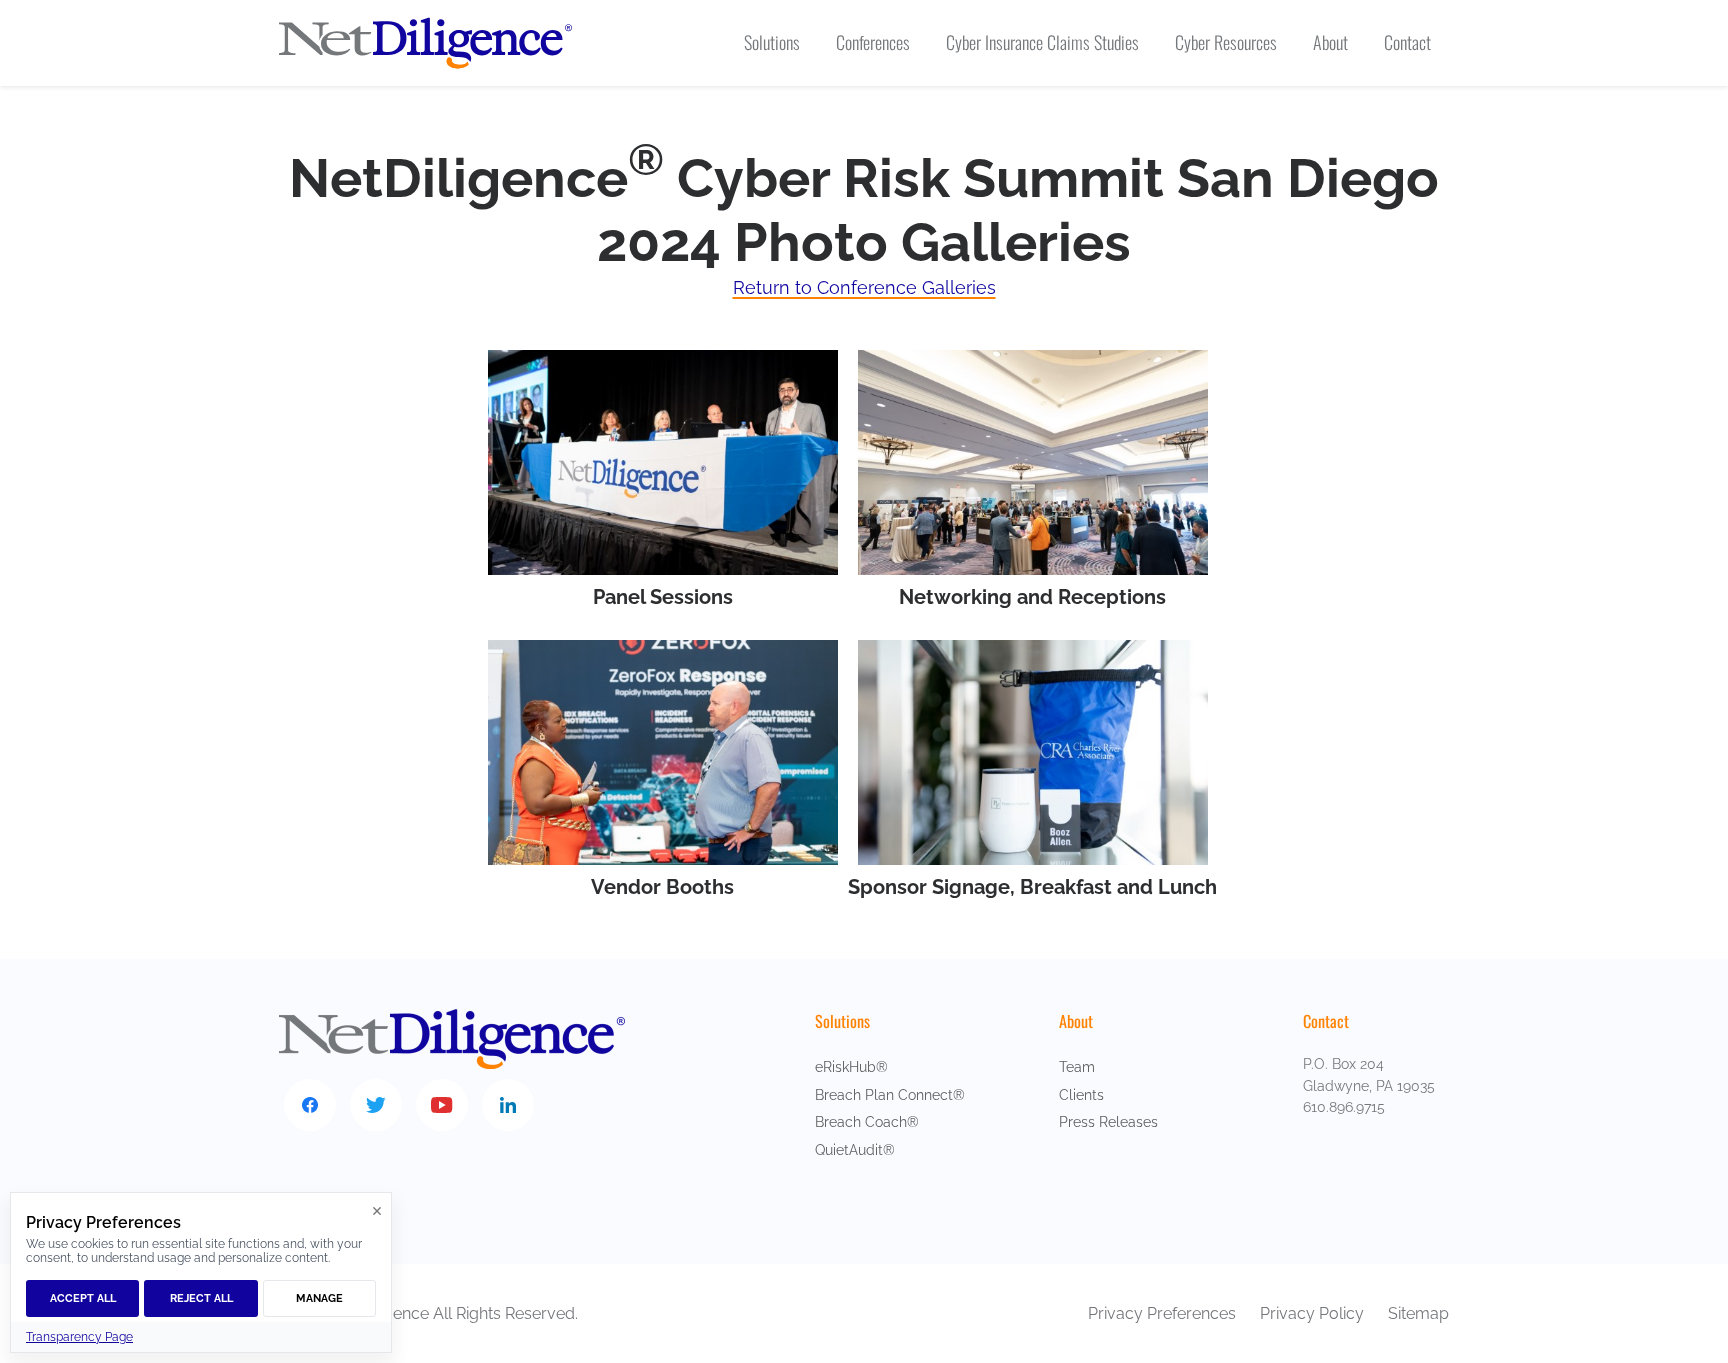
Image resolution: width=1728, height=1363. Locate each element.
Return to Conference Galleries (864, 287)
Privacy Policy (1314, 1313)
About (1076, 1021)
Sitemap (1418, 1313)
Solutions (842, 1021)
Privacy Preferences (1162, 1313)
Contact (1326, 1021)
